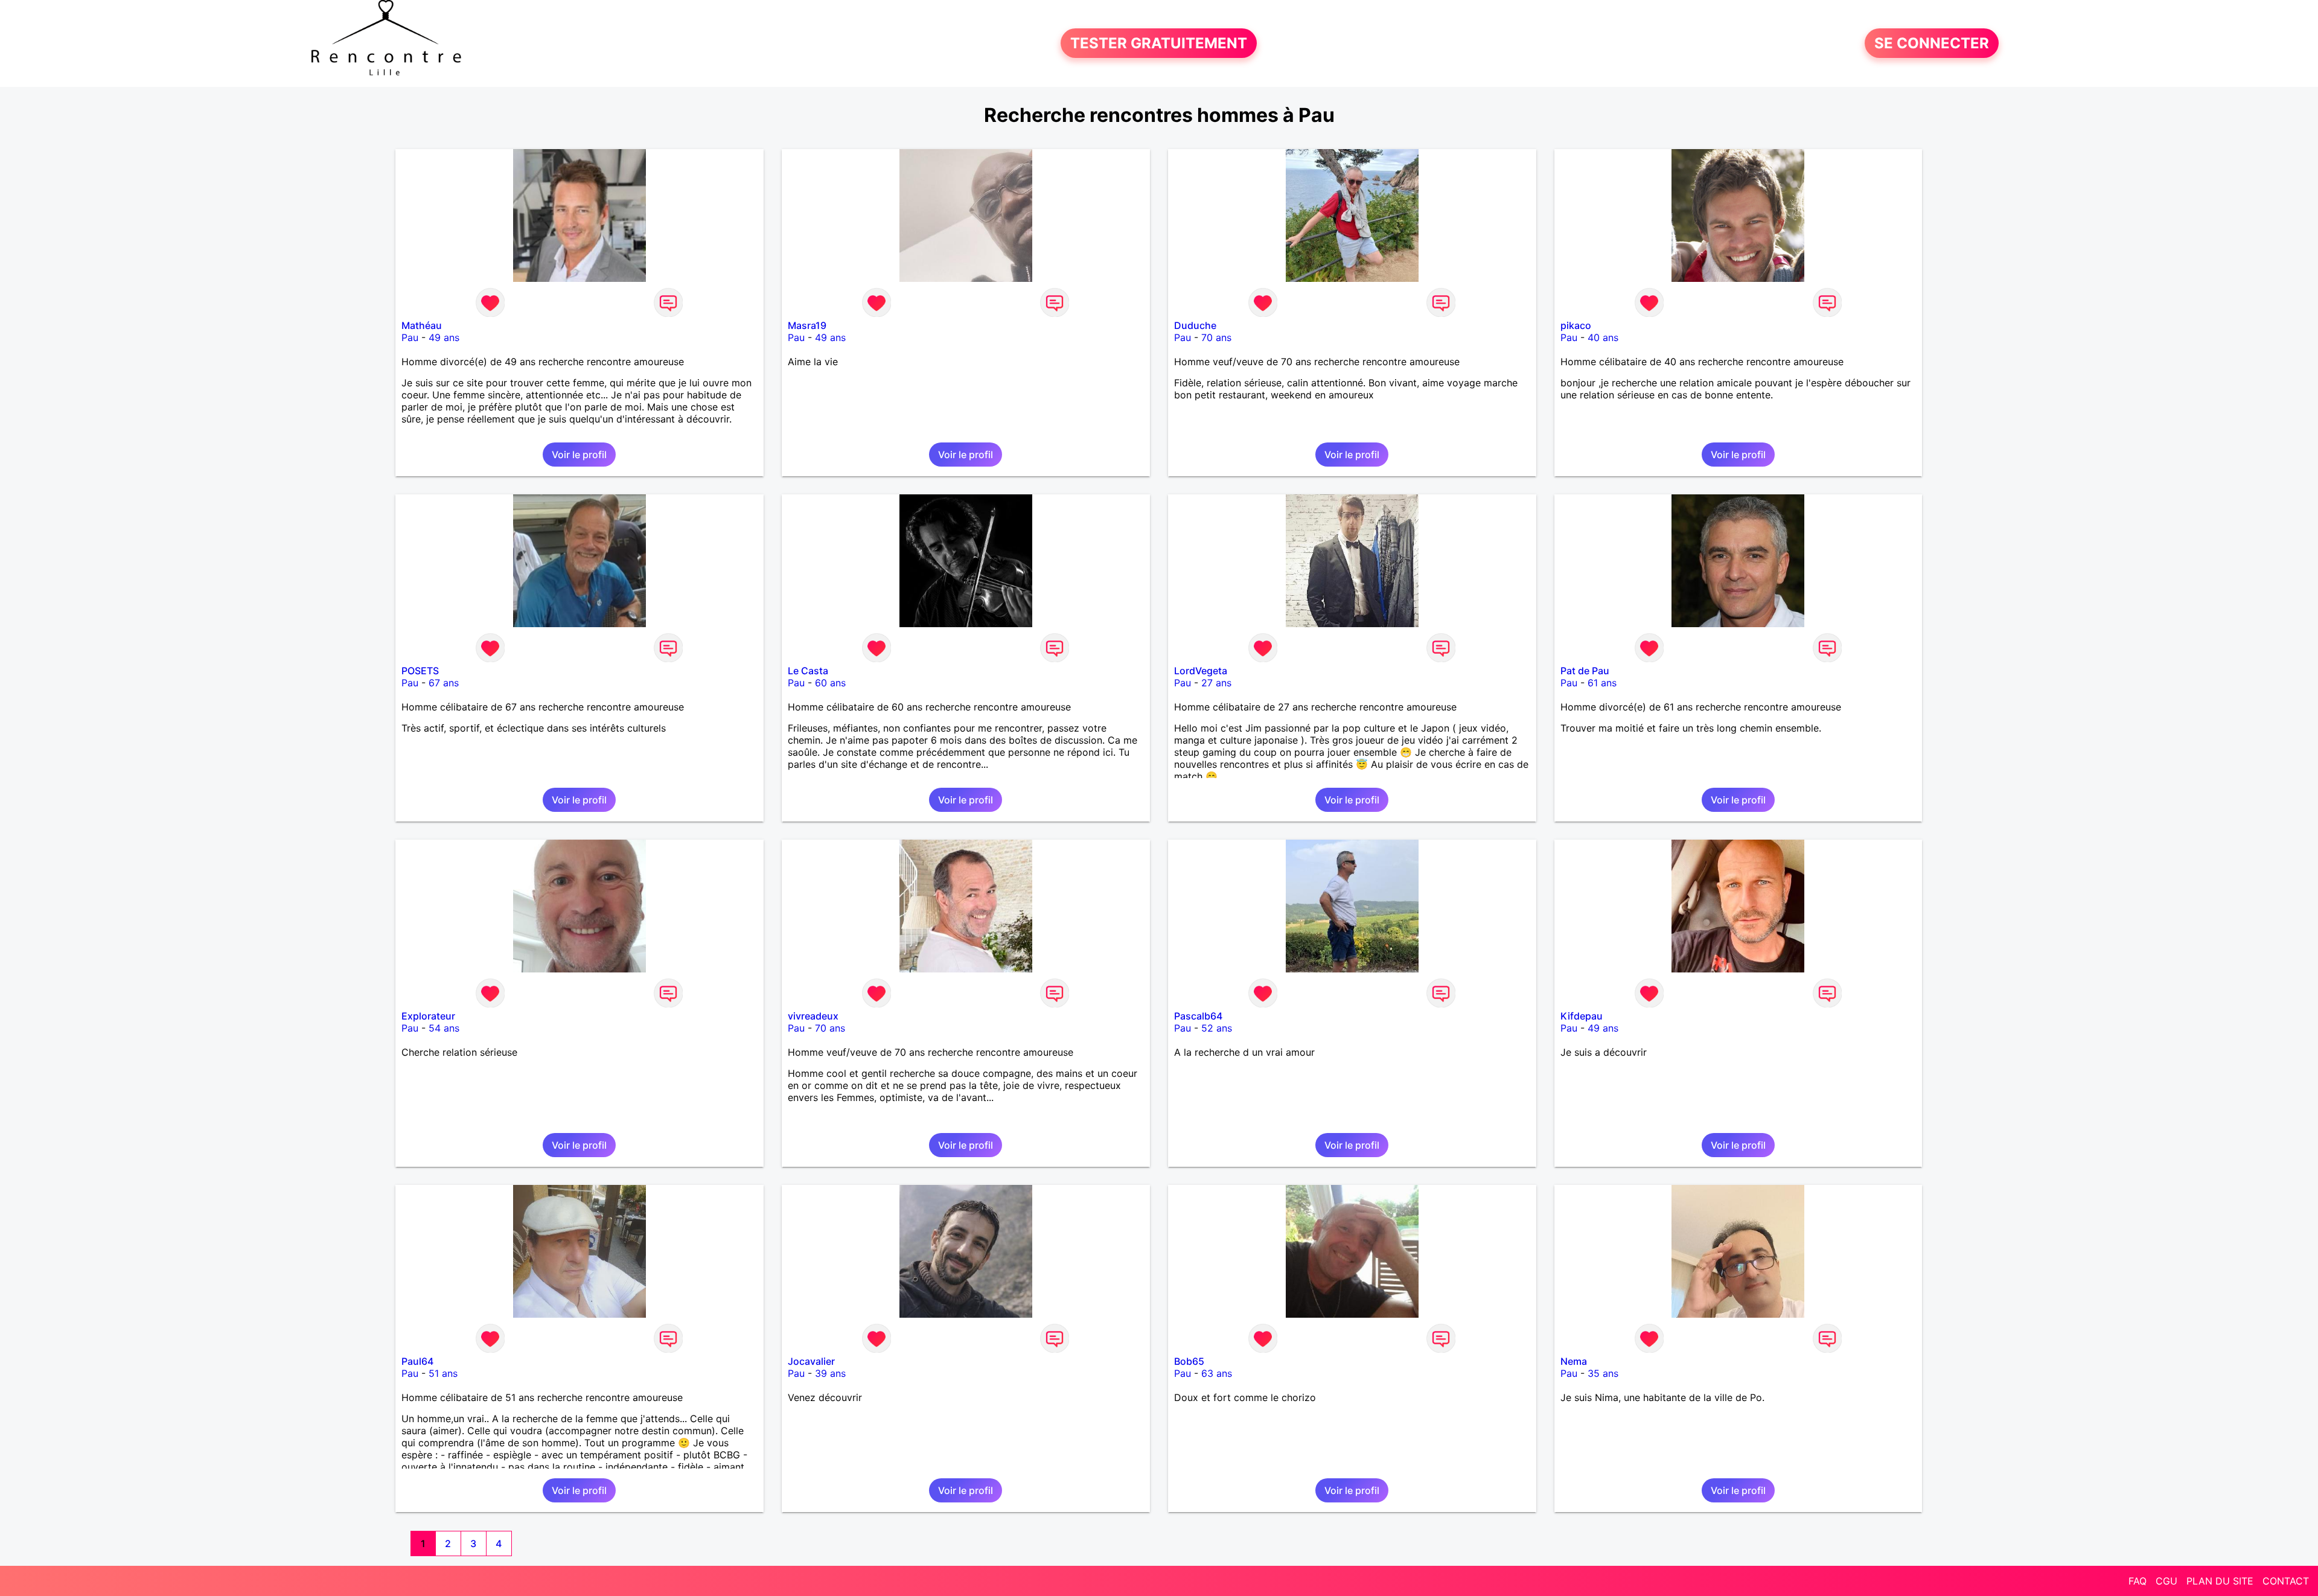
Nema (1574, 1361)
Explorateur (428, 1016)
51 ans (443, 1373)
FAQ (2138, 1581)
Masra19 (807, 325)
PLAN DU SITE (2220, 1581)
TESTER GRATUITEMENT (1159, 43)
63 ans (1217, 1373)
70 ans (1216, 337)
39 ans (830, 1373)
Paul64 (417, 1361)
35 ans (1603, 1373)
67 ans (444, 683)
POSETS (420, 671)
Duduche (1195, 325)
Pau (410, 337)
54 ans (444, 1028)
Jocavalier (811, 1361)
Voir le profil (579, 455)
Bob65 (1189, 1361)
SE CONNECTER (1932, 43)
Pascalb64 (1198, 1016)
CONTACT (2286, 1581)
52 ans (1217, 1028)
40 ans (1603, 337)
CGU (2166, 1581)
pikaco (1576, 325)
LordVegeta (1201, 671)
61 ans (1602, 683)
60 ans (830, 683)
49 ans (444, 337)
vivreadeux (813, 1016)
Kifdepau (1582, 1016)
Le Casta (808, 671)
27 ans (1216, 683)
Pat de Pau (1585, 671)
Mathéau (422, 325)
